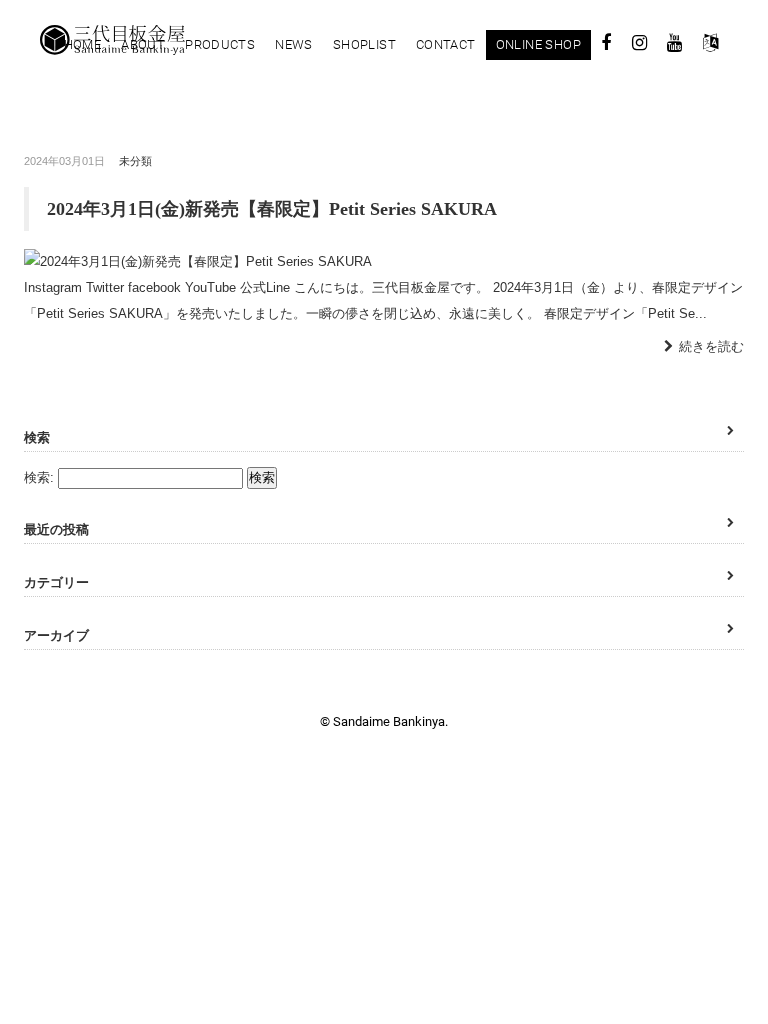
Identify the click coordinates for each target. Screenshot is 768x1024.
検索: (39, 477)
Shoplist (364, 44)
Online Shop (538, 44)
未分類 (135, 161)
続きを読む (711, 346)
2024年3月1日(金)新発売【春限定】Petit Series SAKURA (272, 209)
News (294, 44)
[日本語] (710, 46)
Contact (446, 44)
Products (220, 44)
